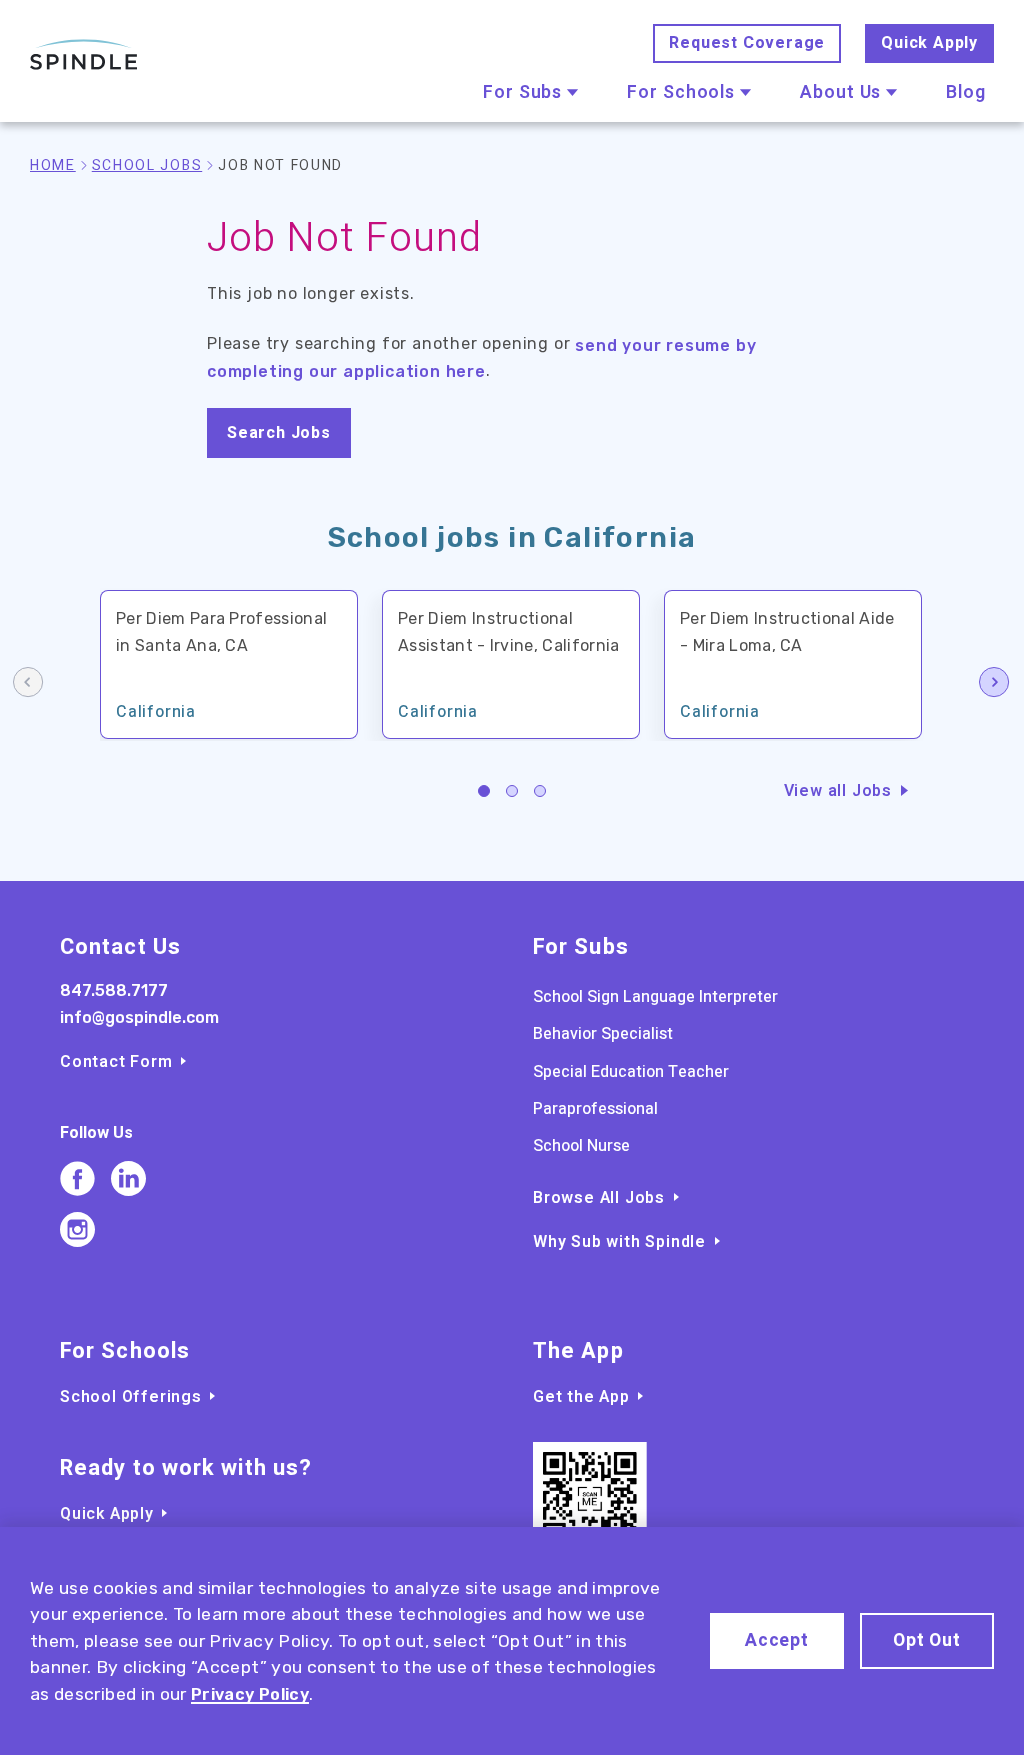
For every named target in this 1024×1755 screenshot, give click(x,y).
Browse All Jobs (599, 1198)
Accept (777, 1640)
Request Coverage (747, 43)
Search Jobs (279, 433)
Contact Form (116, 1062)
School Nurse (581, 1146)
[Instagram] (77, 1229)
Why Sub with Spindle (619, 1242)
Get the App (581, 1397)
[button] (484, 791)
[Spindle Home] (84, 55)
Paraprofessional (595, 1109)
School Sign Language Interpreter (655, 997)
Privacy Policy (250, 1694)
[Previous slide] (29, 684)
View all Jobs (838, 791)
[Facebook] (77, 1178)
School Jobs (147, 165)
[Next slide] (995, 684)
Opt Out (927, 1640)
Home (53, 165)
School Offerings (131, 1397)
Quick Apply (929, 43)
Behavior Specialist (603, 1034)
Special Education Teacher (631, 1072)
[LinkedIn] (128, 1178)
